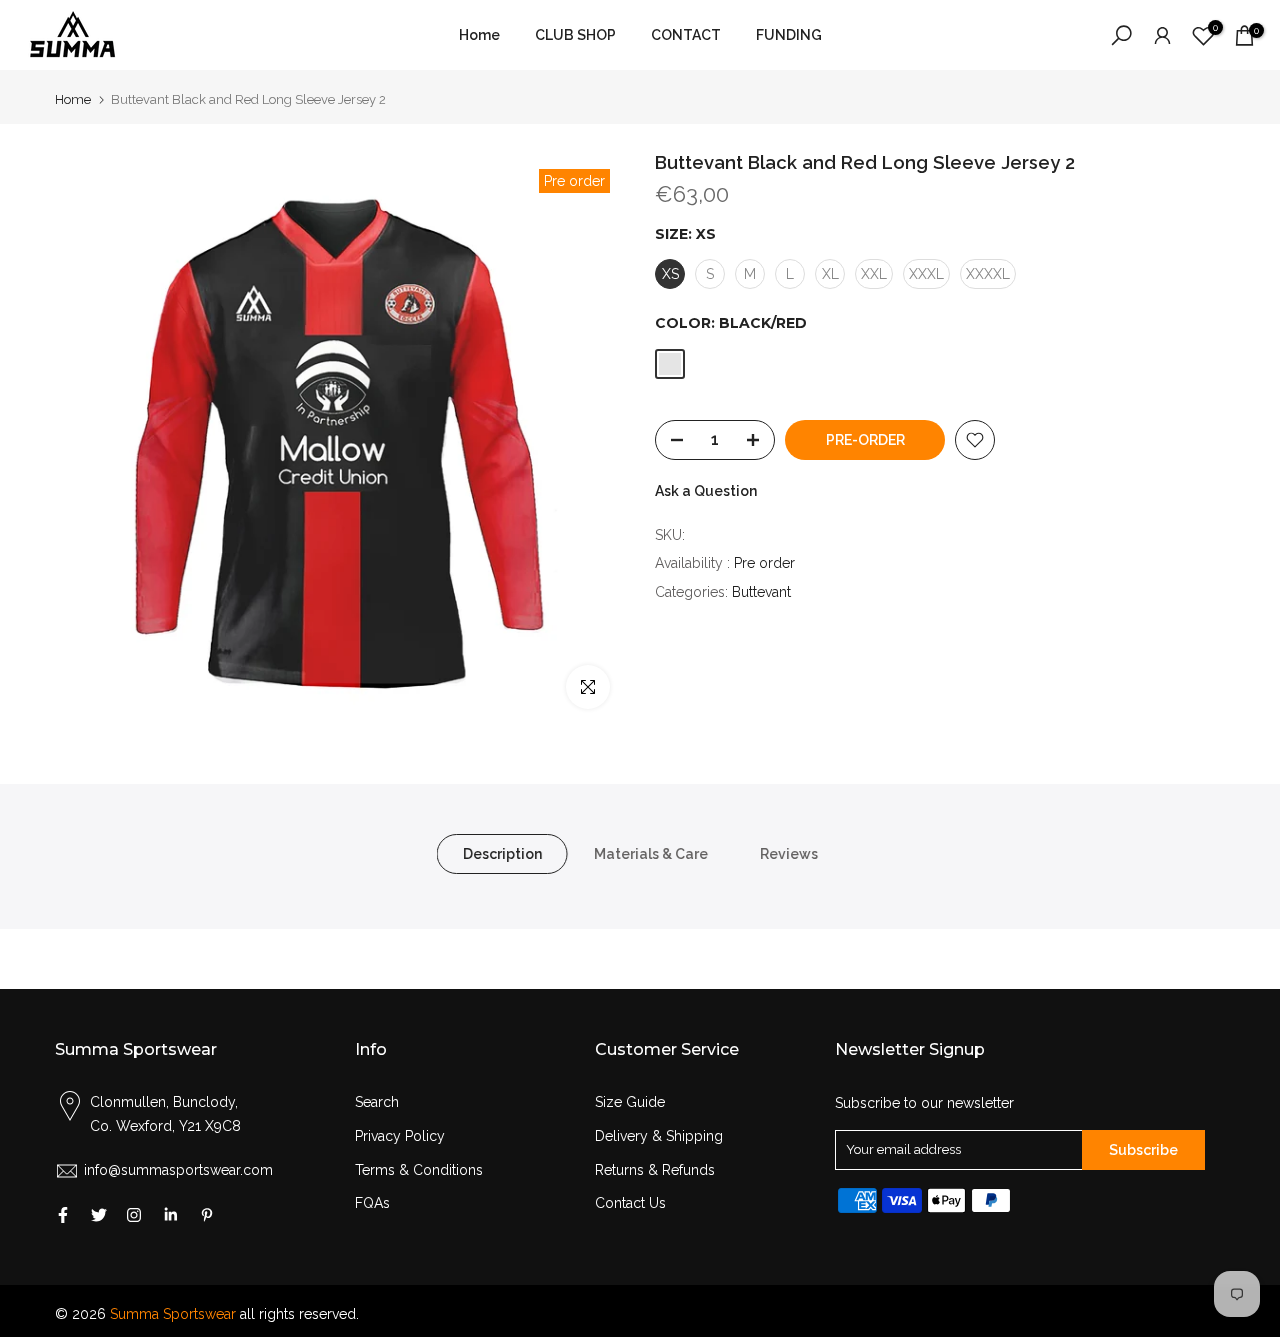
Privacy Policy (400, 1136)
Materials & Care (651, 854)
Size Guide (630, 1102)
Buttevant (761, 592)
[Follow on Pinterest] (207, 1215)
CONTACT (686, 35)
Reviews (789, 854)
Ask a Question (706, 491)
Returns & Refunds (655, 1170)
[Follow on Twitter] (99, 1215)
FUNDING (789, 35)
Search (377, 1102)
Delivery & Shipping (659, 1136)
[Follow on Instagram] (134, 1215)
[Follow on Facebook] (63, 1215)
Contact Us (630, 1203)
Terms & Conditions (419, 1170)
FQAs (372, 1203)
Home (479, 35)
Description (502, 854)
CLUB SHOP (575, 35)
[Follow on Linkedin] (170, 1215)
